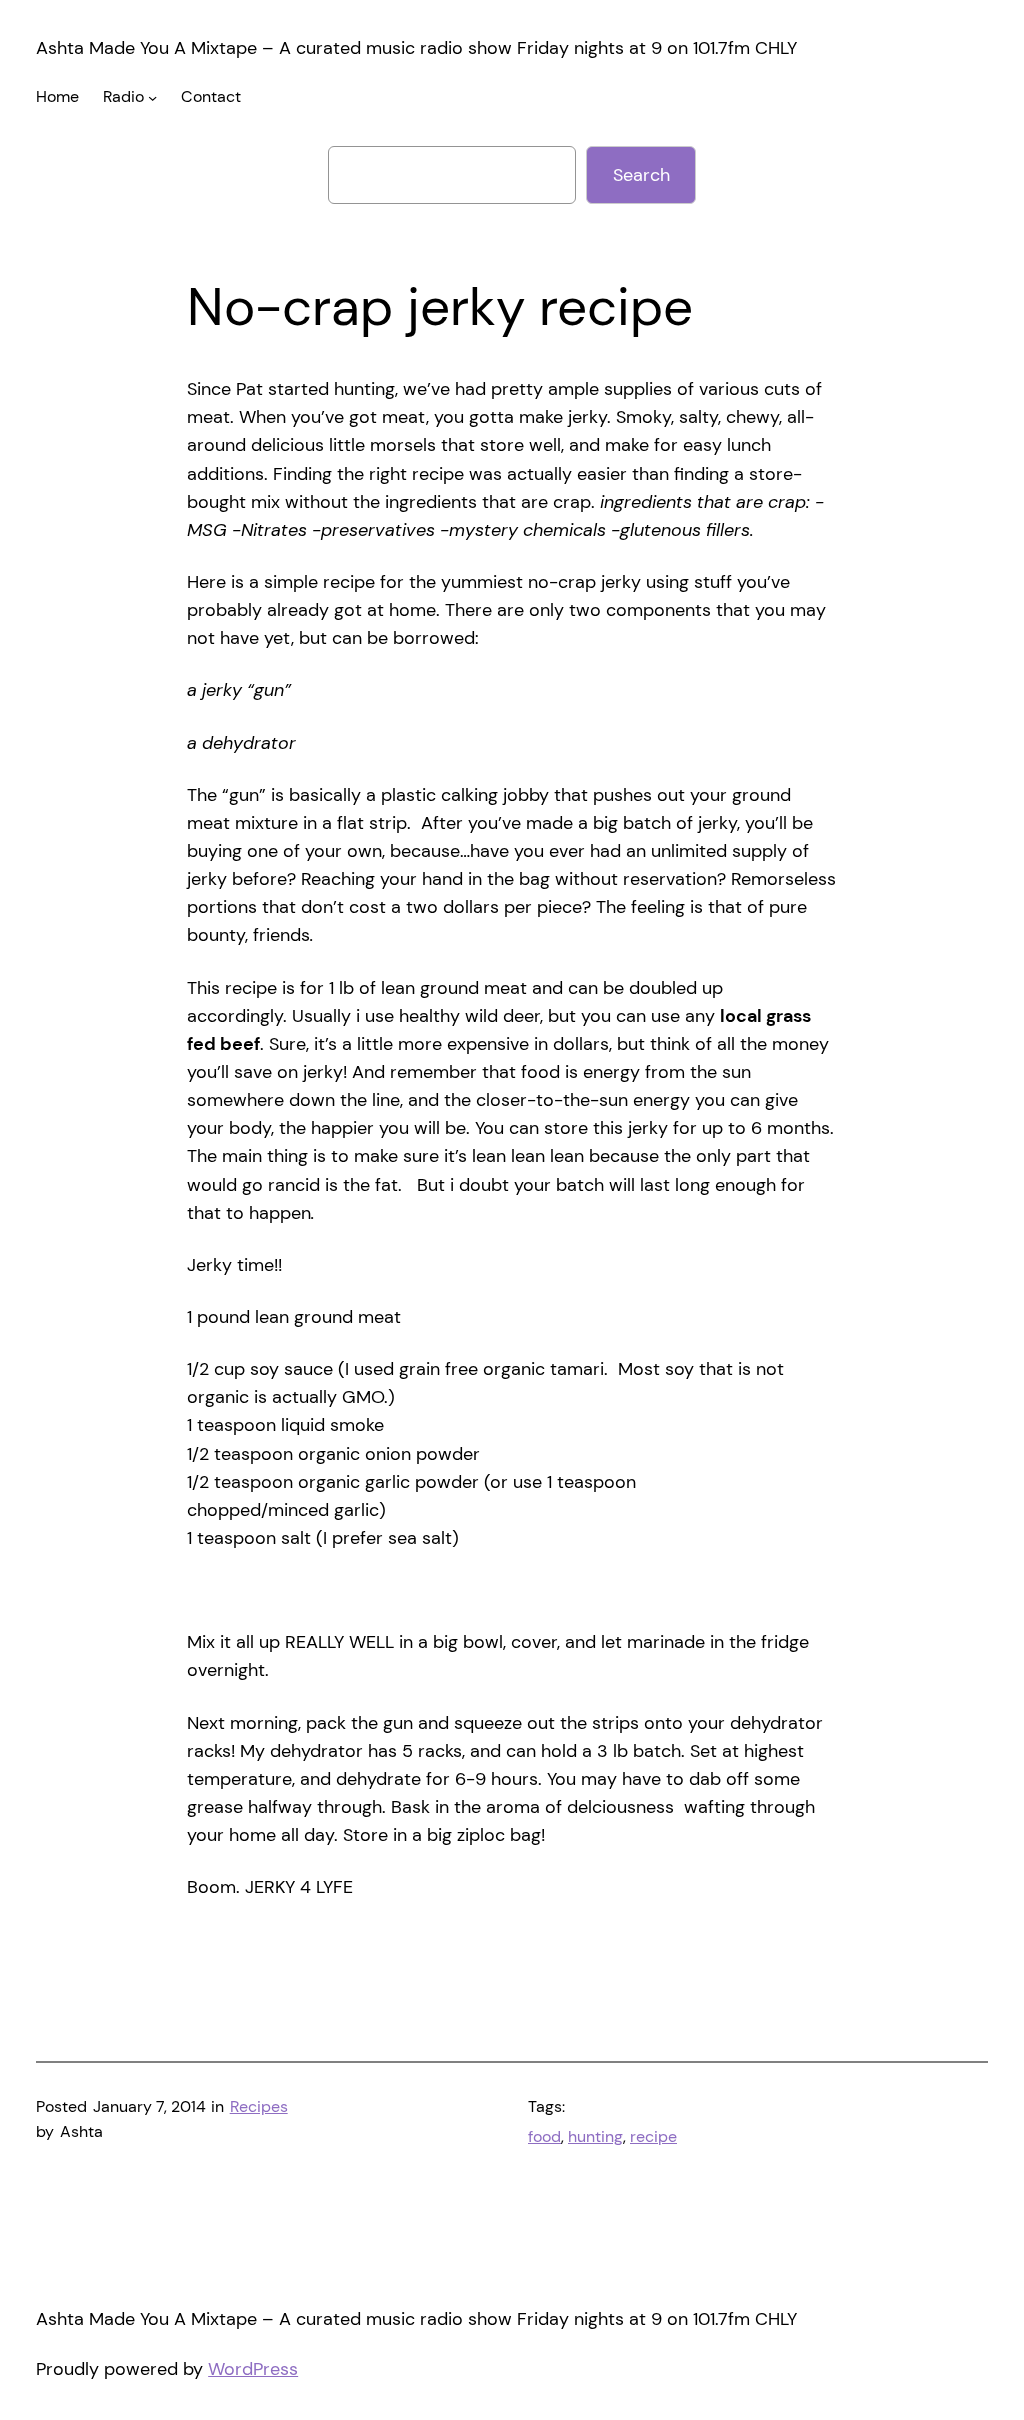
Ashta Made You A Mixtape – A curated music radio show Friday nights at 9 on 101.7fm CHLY (416, 48)
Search (641, 175)
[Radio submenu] (152, 97)
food (544, 2137)
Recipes (259, 2107)
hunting (595, 2137)
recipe (653, 2137)
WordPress (253, 2369)
